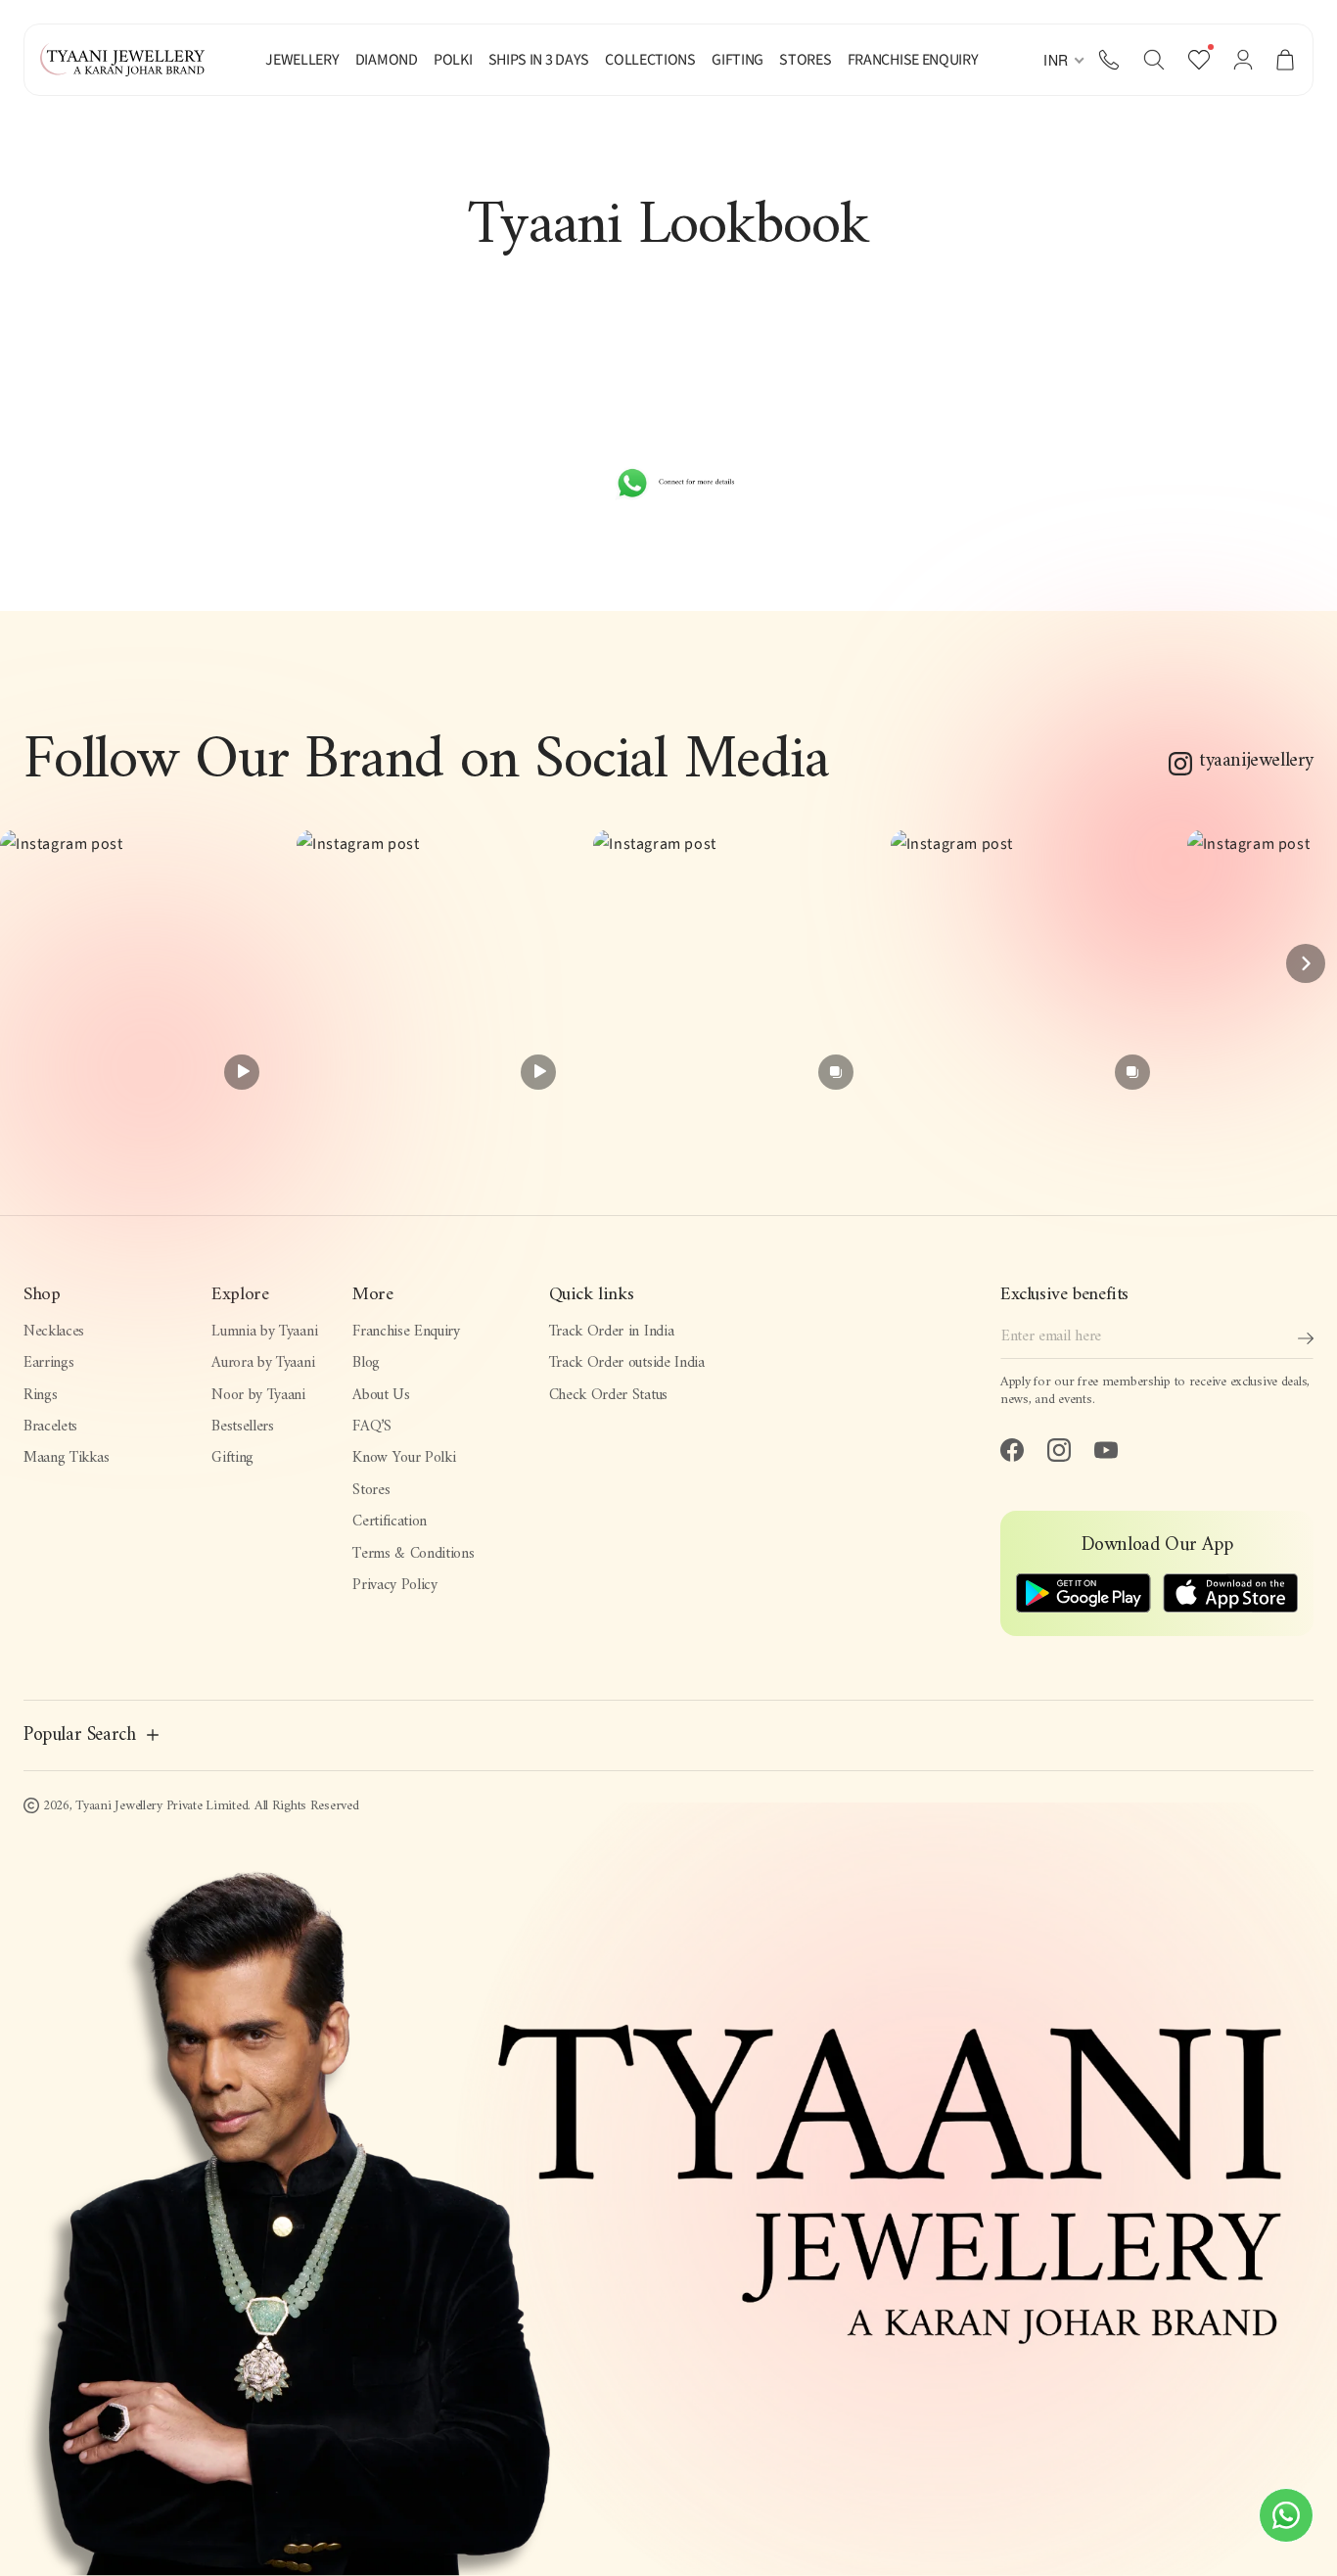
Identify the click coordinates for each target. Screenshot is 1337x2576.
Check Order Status (608, 1395)
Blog (366, 1363)
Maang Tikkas (66, 1458)
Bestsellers (243, 1427)
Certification (390, 1522)
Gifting (232, 1458)
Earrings (48, 1363)
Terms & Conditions (413, 1554)
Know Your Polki (404, 1458)
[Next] (1306, 963)
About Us (381, 1395)
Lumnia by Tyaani (264, 1332)
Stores (371, 1490)
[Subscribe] (1306, 1338)
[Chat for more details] (668, 483)
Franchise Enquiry (406, 1332)
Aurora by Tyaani (263, 1363)
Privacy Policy (395, 1585)
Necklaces (54, 1332)
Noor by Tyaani (258, 1395)
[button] (1154, 60)
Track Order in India (612, 1332)
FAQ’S (371, 1427)
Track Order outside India (627, 1363)
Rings (40, 1395)
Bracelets (50, 1427)
